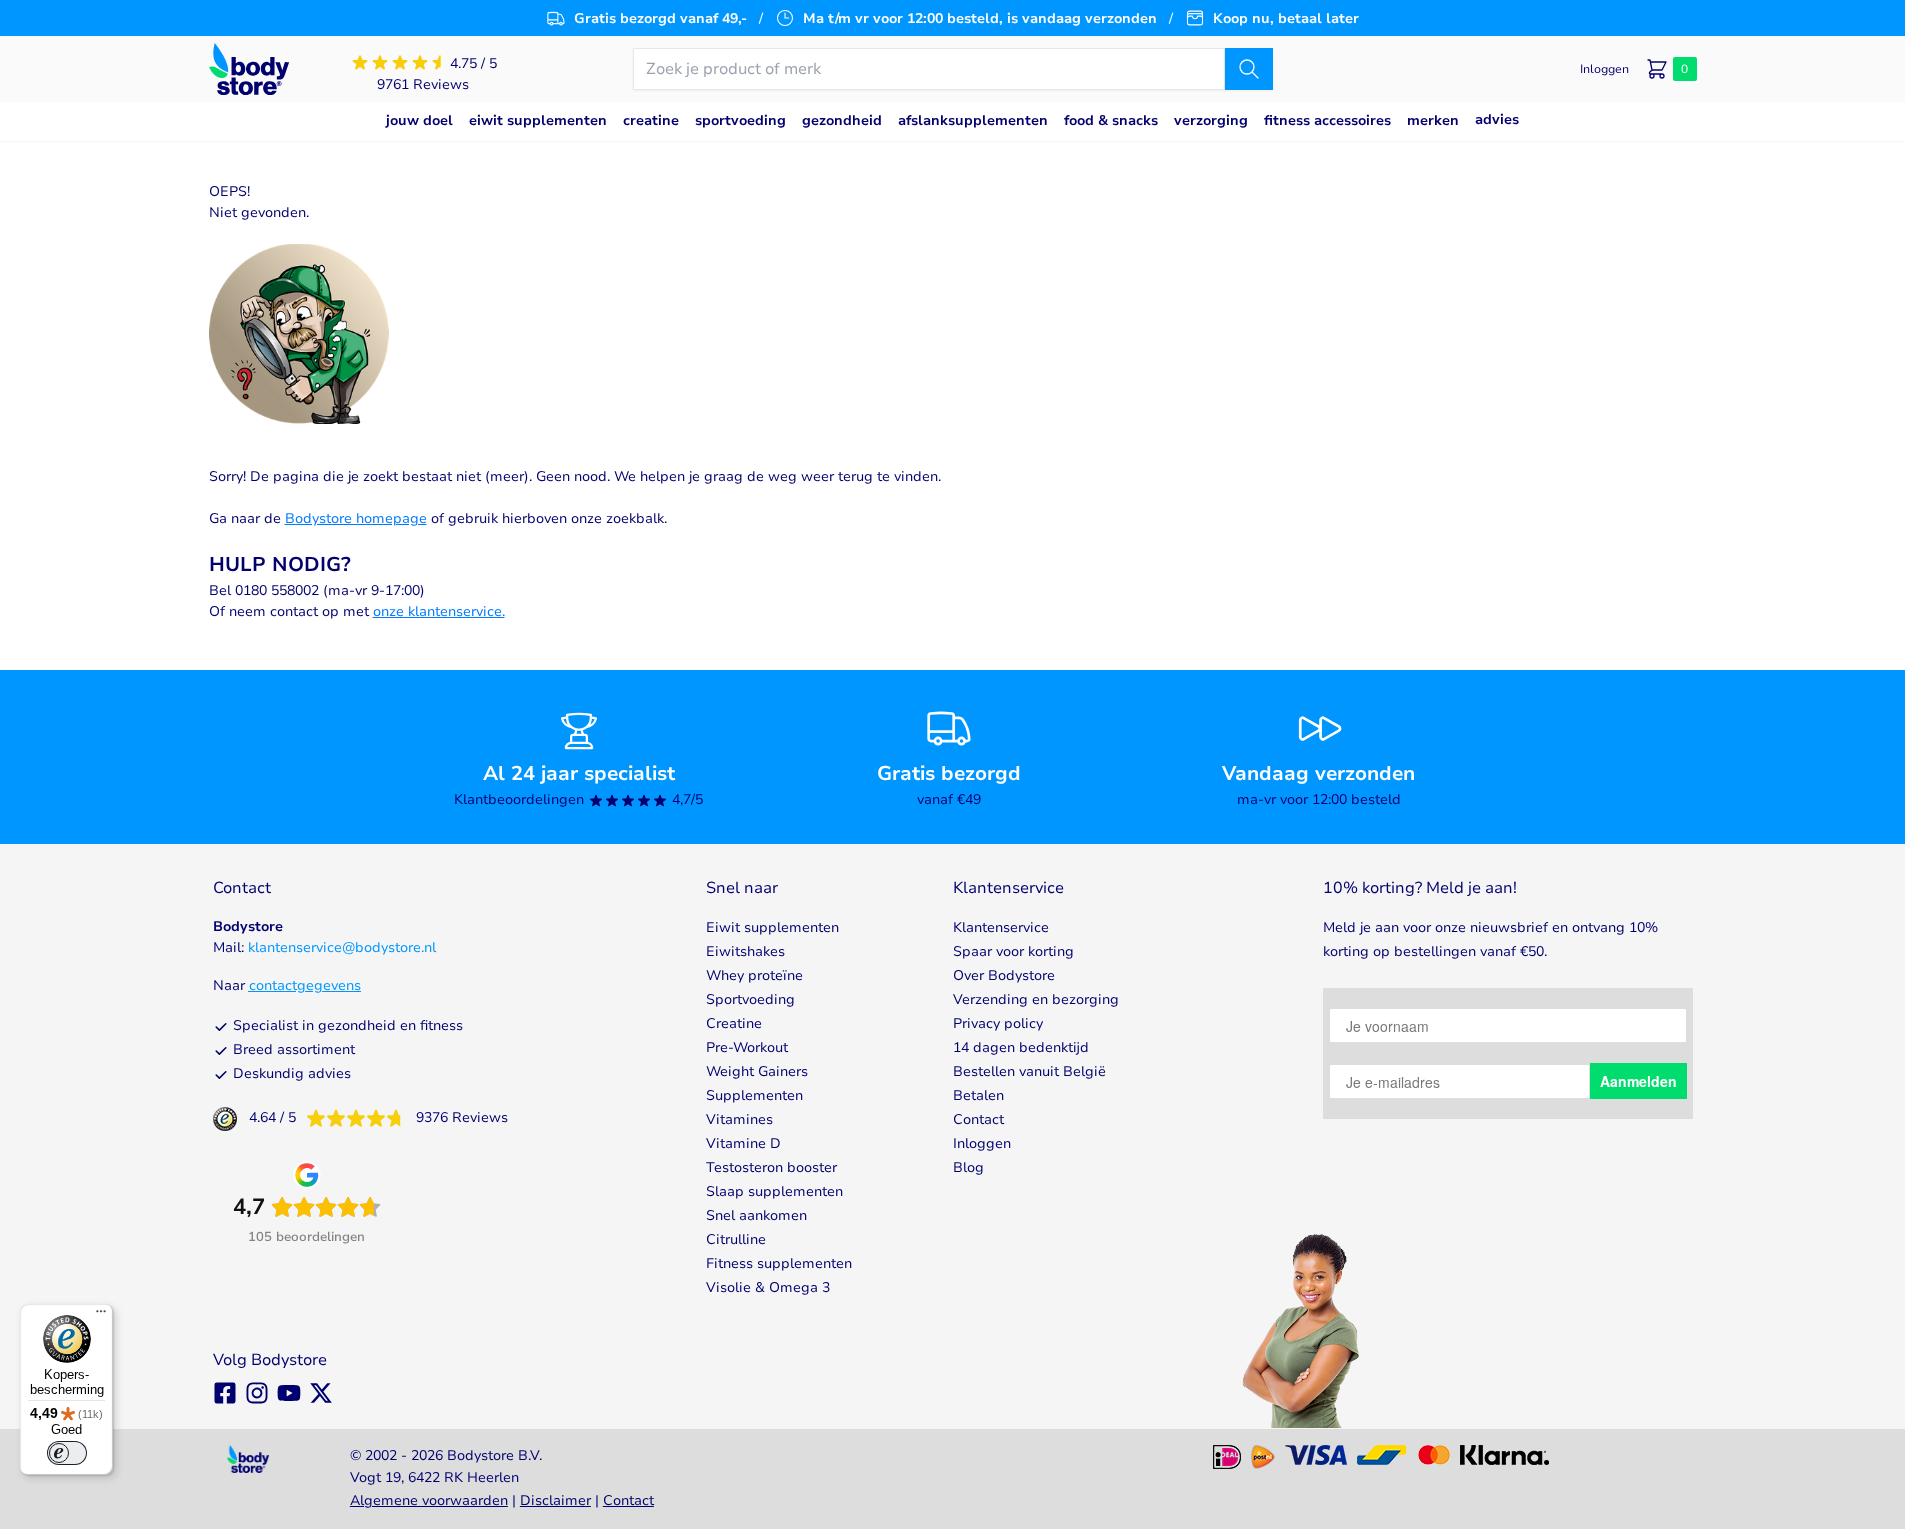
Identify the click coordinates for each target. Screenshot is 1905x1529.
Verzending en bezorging (1036, 999)
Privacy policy (998, 1023)
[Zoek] (1249, 69)
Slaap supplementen (774, 1191)
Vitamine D (743, 1143)
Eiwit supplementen (772, 927)
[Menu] (101, 1316)
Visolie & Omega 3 (768, 1287)
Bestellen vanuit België (1029, 1071)
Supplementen (754, 1095)
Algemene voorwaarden (429, 1500)
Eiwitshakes (745, 951)
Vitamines (739, 1119)
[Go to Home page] (249, 69)
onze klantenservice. (439, 611)
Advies (1497, 119)
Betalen (978, 1095)
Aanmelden (1638, 1081)
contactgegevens (305, 985)
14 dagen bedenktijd (1021, 1047)
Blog (968, 1167)
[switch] (67, 1453)
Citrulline (736, 1239)
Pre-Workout (747, 1047)
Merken (1433, 120)
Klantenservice (1001, 927)
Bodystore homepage (356, 518)
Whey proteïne (754, 975)
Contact (978, 1119)
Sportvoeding (750, 999)
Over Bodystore (1004, 975)
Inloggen (982, 1143)
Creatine (734, 1023)
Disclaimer (555, 1500)
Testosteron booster (771, 1167)
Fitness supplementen (779, 1263)
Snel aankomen (756, 1215)
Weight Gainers (757, 1071)
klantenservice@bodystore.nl (342, 947)
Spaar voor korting (1013, 951)
